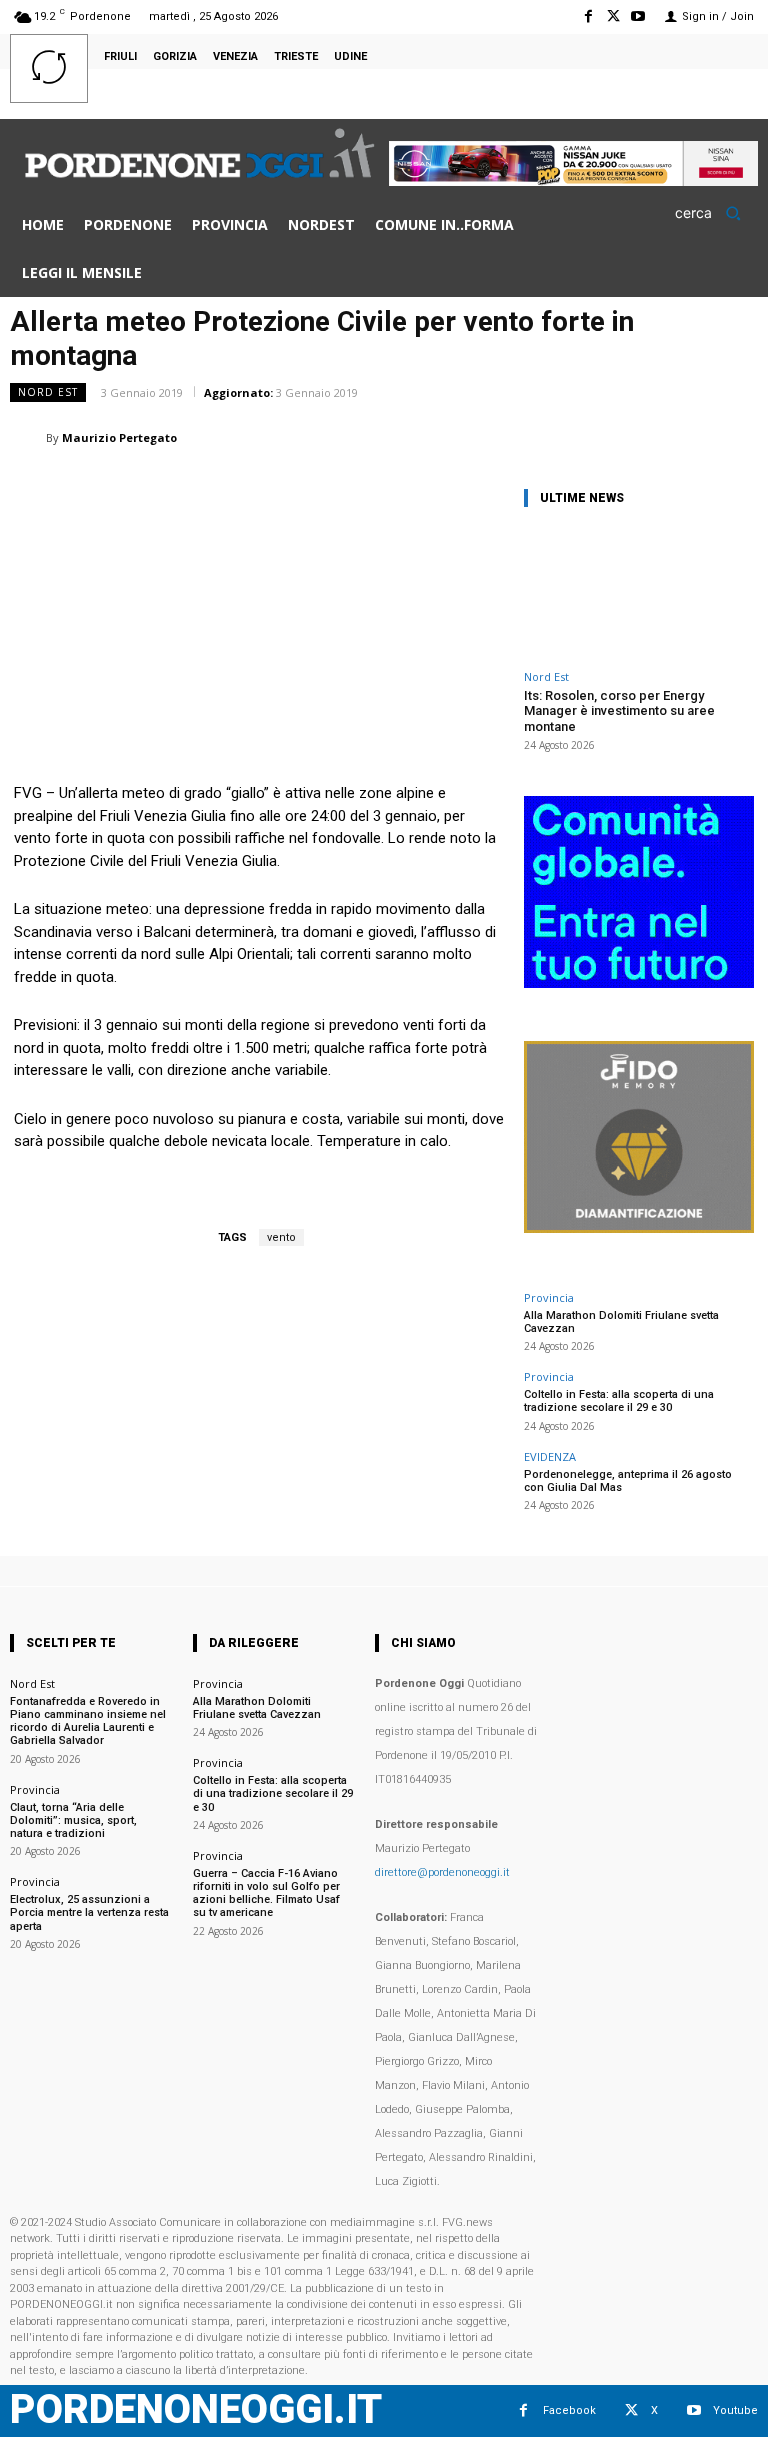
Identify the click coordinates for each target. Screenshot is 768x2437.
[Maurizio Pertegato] (28, 438)
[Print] (644, 437)
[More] (737, 437)
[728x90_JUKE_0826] (573, 180)
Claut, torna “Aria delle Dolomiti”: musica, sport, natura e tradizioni (73, 1820)
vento (281, 1237)
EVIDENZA (550, 1456)
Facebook (569, 2410)
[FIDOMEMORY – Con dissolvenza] (639, 1227)
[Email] (598, 437)
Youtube (735, 2410)
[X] (613, 16)
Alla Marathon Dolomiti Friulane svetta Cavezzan (621, 1322)
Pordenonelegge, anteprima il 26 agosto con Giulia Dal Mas (628, 1481)
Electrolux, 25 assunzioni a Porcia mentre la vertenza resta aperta (89, 1912)
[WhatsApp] (506, 437)
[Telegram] (690, 437)
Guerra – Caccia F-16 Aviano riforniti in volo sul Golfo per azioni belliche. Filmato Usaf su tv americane (266, 1893)
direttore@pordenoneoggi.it (442, 1872)
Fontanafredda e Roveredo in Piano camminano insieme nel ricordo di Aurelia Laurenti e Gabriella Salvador (88, 1721)
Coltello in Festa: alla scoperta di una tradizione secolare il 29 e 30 (619, 1401)
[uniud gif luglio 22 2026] (639, 982)
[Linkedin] (552, 437)
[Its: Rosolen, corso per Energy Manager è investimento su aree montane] (639, 592)
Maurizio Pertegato (119, 437)
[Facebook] (587, 16)
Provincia (549, 1297)
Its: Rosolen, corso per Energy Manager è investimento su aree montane (619, 711)
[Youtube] (638, 16)
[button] (714, 213)
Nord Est (48, 392)
